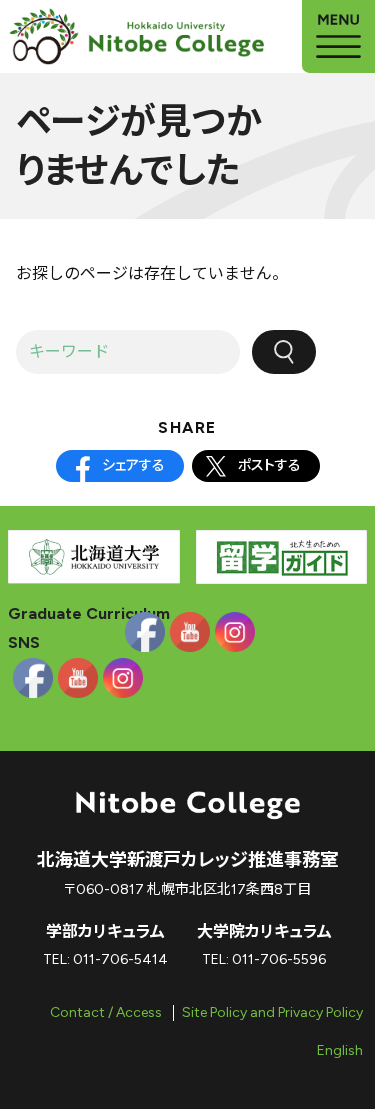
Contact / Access (106, 1012)
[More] (338, 36)
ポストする (269, 465)
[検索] (284, 352)
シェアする (133, 465)
